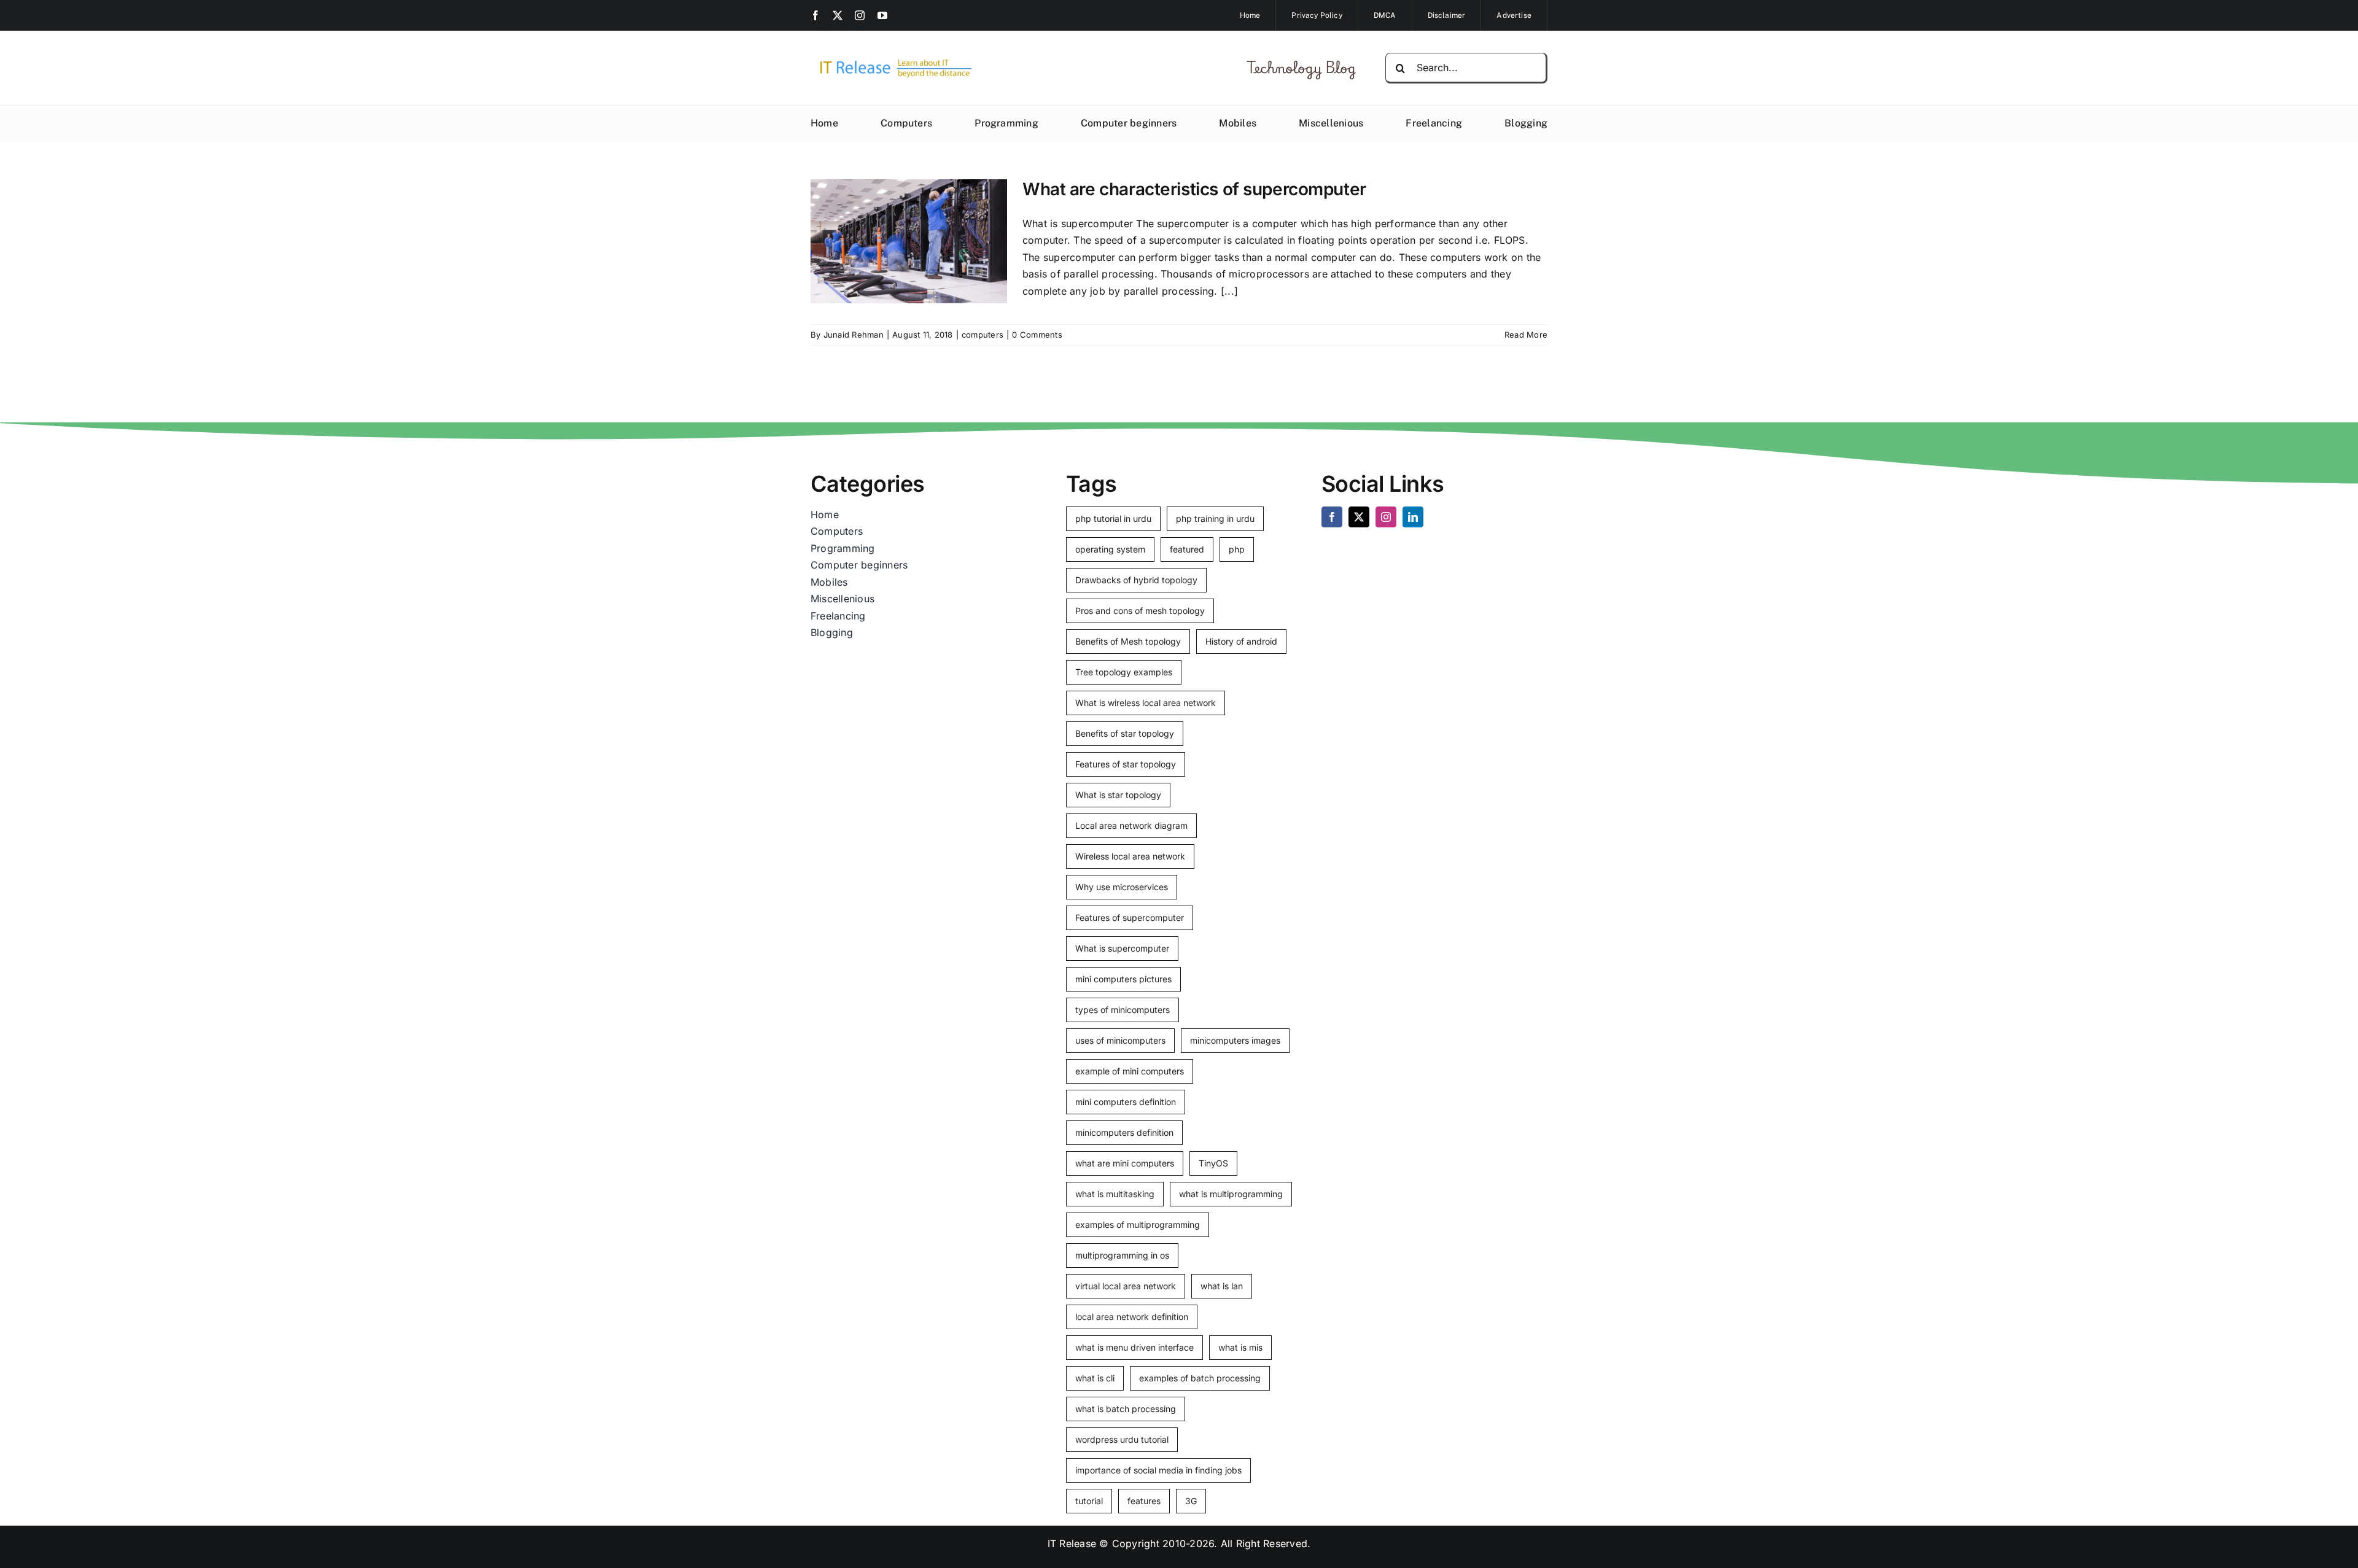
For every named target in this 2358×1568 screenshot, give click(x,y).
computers (982, 335)
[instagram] (860, 15)
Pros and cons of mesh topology (1140, 611)
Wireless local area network (1130, 856)
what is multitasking (1115, 1194)
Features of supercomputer (1130, 918)
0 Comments (1037, 335)
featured (1187, 549)
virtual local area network (1126, 1286)
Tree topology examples (1124, 672)
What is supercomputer (1122, 948)
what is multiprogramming (1231, 1194)
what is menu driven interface (1134, 1347)
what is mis (1240, 1347)
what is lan (1222, 1286)
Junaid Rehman (854, 335)
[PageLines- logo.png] (892, 60)
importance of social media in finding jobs (1158, 1470)
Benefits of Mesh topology (1128, 641)
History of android (1241, 641)
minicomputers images (1235, 1040)
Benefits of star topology (1125, 733)
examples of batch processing (1200, 1378)
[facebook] (815, 15)
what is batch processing (1126, 1409)
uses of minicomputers (1120, 1040)
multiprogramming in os (1122, 1255)
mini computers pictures (1123, 979)
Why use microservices (1122, 887)
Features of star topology (1126, 764)
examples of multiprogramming (1138, 1225)
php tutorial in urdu (1113, 518)
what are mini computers (1125, 1163)
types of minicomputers (1123, 1010)
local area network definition (1132, 1317)
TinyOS (1213, 1163)
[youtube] (882, 15)
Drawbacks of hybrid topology (1136, 580)
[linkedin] (1413, 517)
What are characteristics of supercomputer (1194, 189)
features (1144, 1501)
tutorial (1089, 1501)
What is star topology (1118, 795)
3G (1191, 1501)
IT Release (1072, 1543)
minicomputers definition (1124, 1132)
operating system (1110, 549)
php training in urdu (1215, 518)
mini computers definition (1126, 1102)
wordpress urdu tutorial (1122, 1439)
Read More (1526, 335)
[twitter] (838, 15)
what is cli (1095, 1378)
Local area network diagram (1131, 825)
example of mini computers (1130, 1071)
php (1237, 549)
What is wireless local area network (1146, 703)
